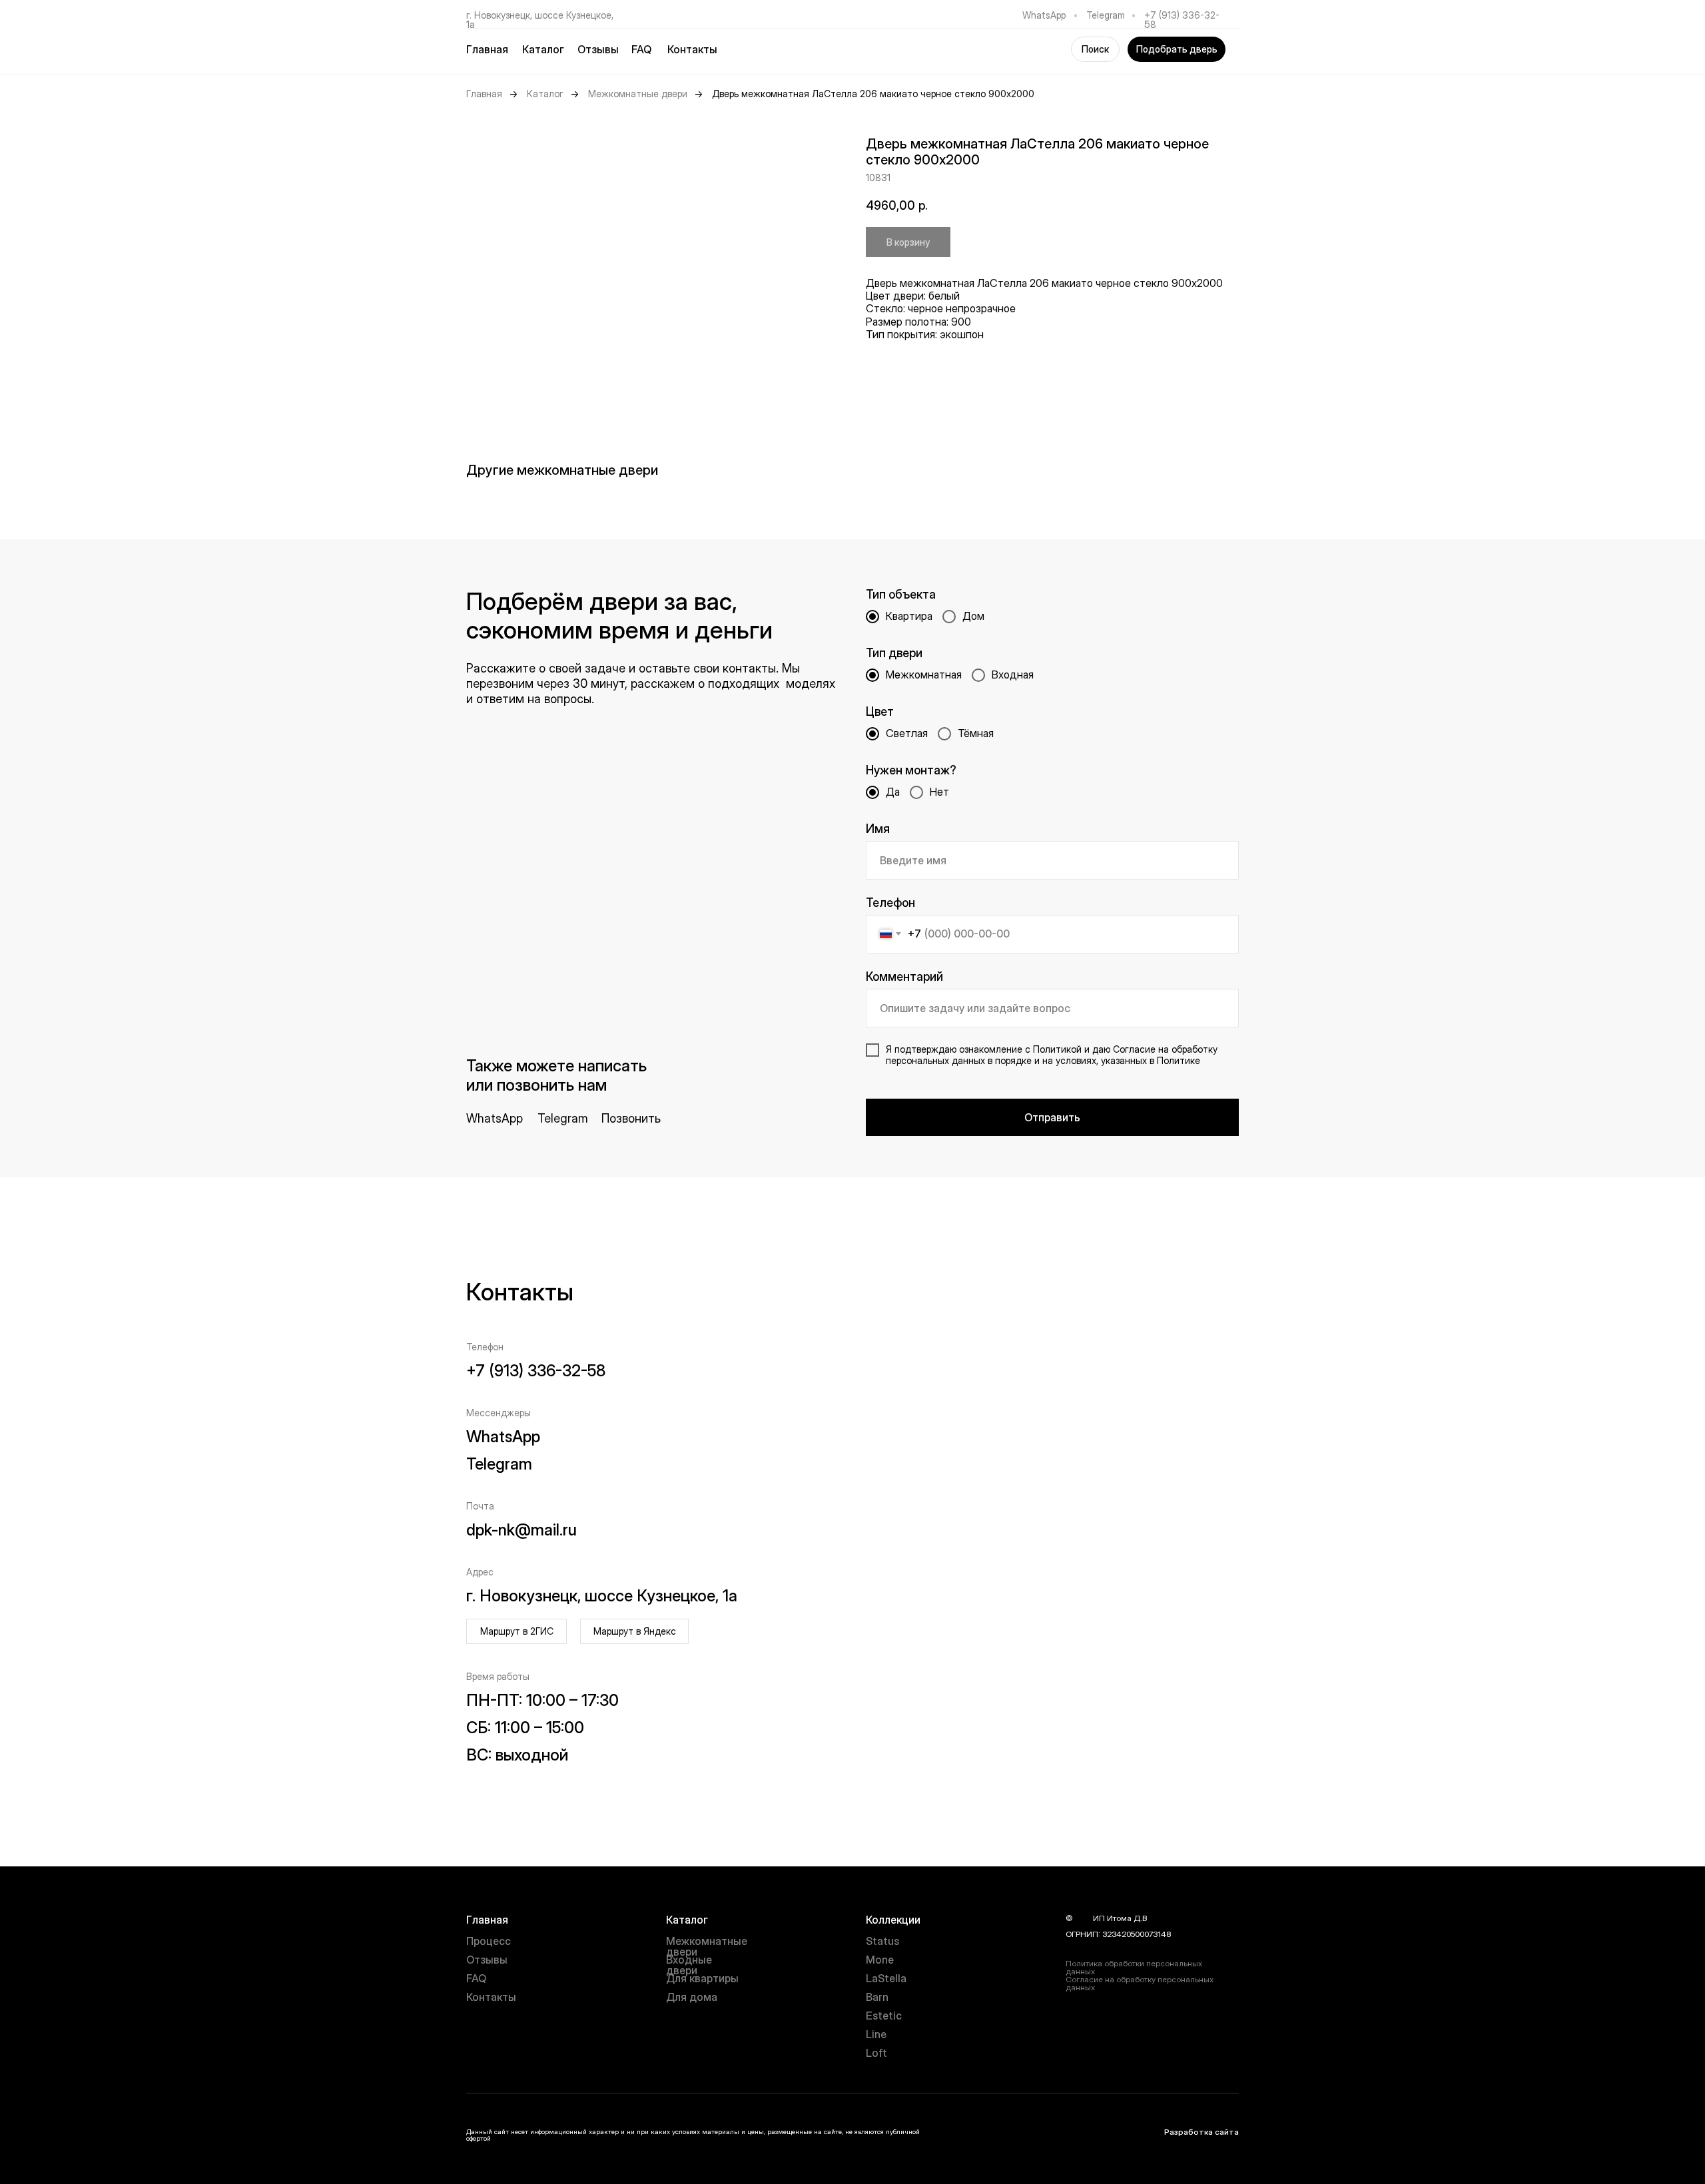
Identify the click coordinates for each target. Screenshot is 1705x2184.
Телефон (890, 903)
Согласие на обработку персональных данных (1140, 1983)
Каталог (545, 94)
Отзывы (598, 49)
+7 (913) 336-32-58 (1182, 20)
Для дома (692, 1997)
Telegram (1106, 15)
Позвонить (631, 1118)
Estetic (884, 2016)
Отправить (1052, 1117)
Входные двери (689, 1965)
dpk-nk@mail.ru (521, 1530)
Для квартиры (702, 1978)
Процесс (489, 1941)
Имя (878, 829)
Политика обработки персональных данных (1134, 1967)
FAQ (641, 49)
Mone (880, 1960)
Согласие (1134, 1049)
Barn (877, 1997)
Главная (487, 49)
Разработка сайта (1201, 2132)
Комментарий (904, 976)
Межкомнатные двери (638, 94)
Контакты (692, 49)
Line (876, 2034)
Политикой (1057, 1049)
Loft (876, 2053)
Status (882, 1941)
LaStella (886, 1978)
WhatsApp (1044, 15)
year (1083, 1918)
